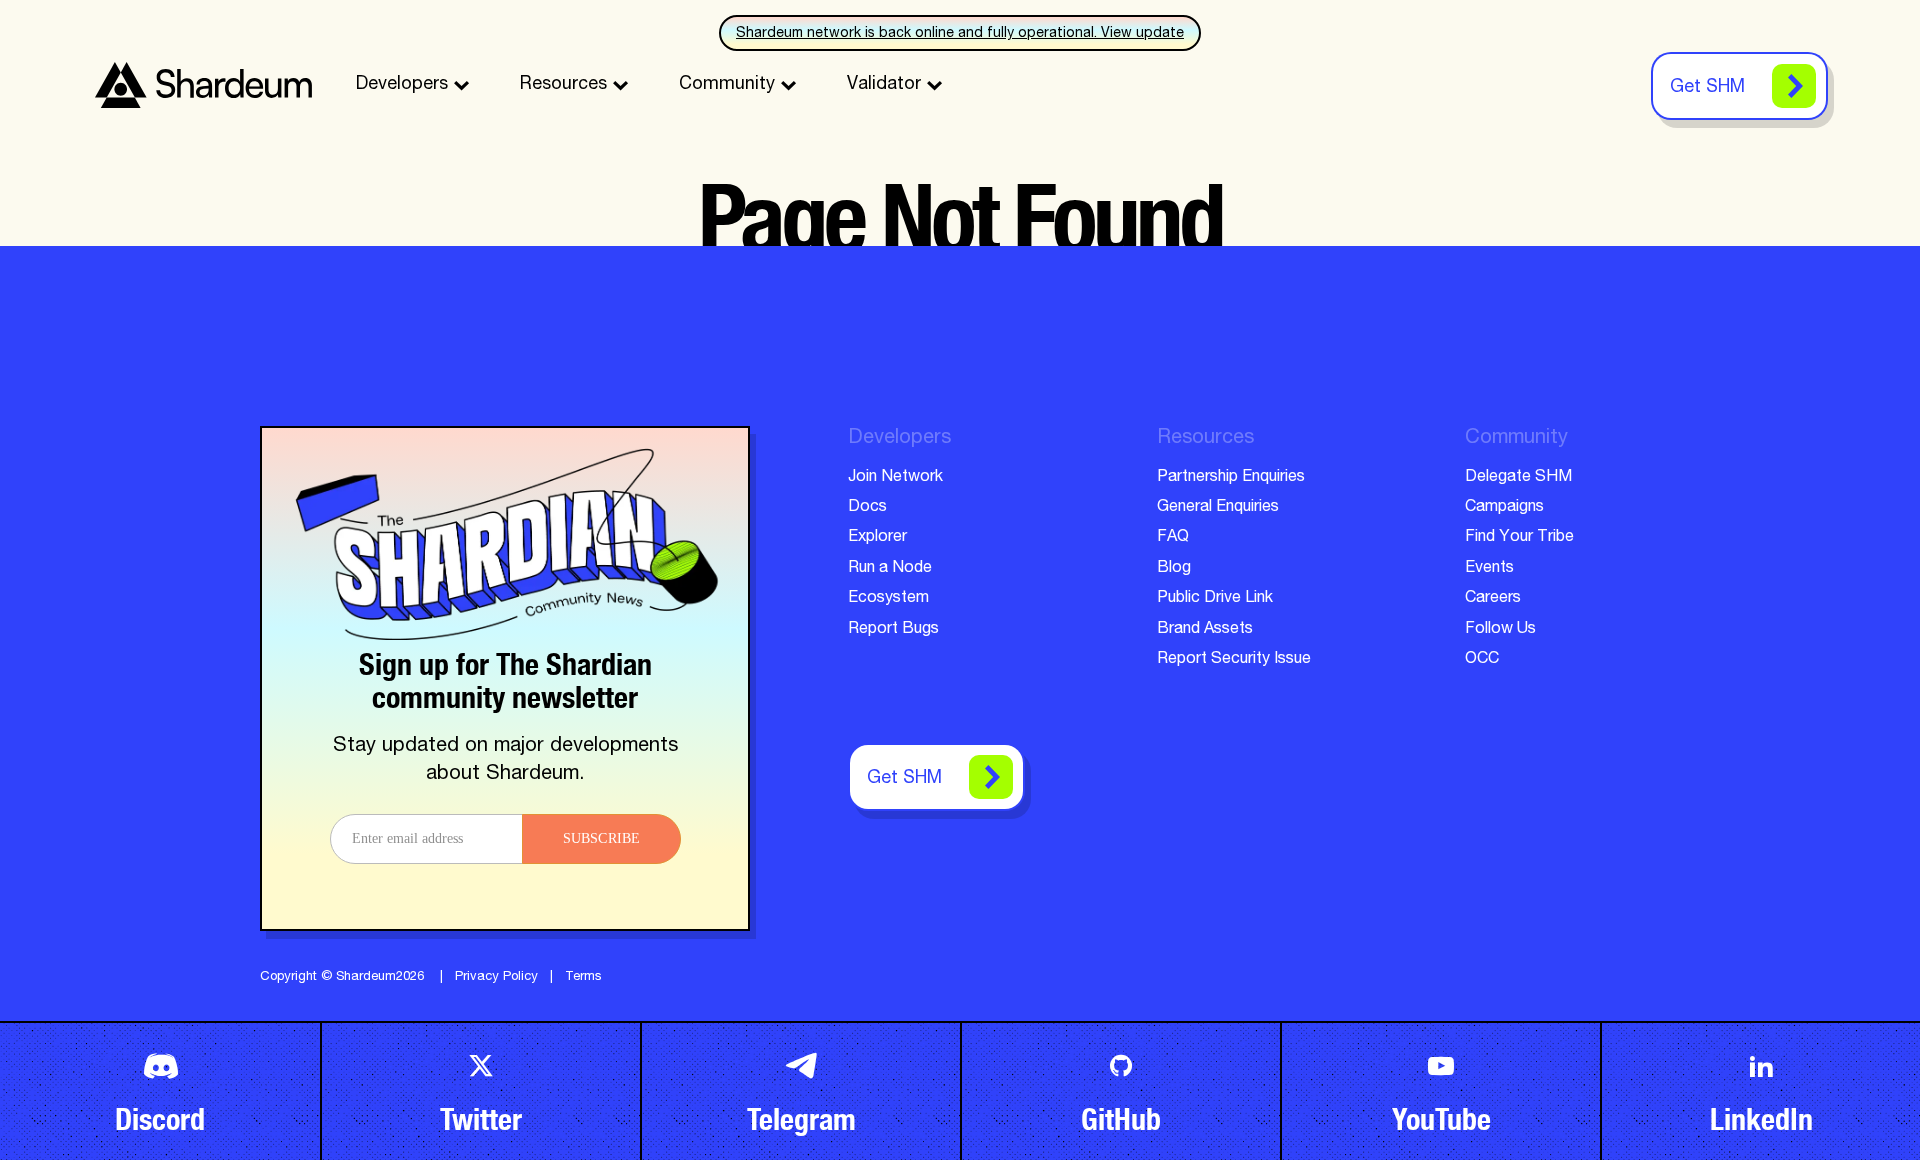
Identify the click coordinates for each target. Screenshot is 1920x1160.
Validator (884, 85)
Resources (563, 85)
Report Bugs (893, 630)
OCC (1482, 660)
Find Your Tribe (1519, 538)
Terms (583, 977)
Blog (1174, 569)
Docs (867, 508)
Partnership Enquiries (1231, 478)
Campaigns (1504, 508)
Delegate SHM (1518, 478)
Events (1489, 569)
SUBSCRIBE (601, 838)
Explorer (877, 538)
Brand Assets (1205, 630)
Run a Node (890, 569)
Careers (1493, 599)
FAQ (1173, 538)
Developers (402, 85)
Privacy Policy (496, 977)
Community (727, 85)
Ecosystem (888, 599)
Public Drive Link (1215, 599)
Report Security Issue (1234, 660)
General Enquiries (1218, 508)
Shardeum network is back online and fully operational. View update (960, 34)
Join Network (895, 478)
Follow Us (1500, 630)
